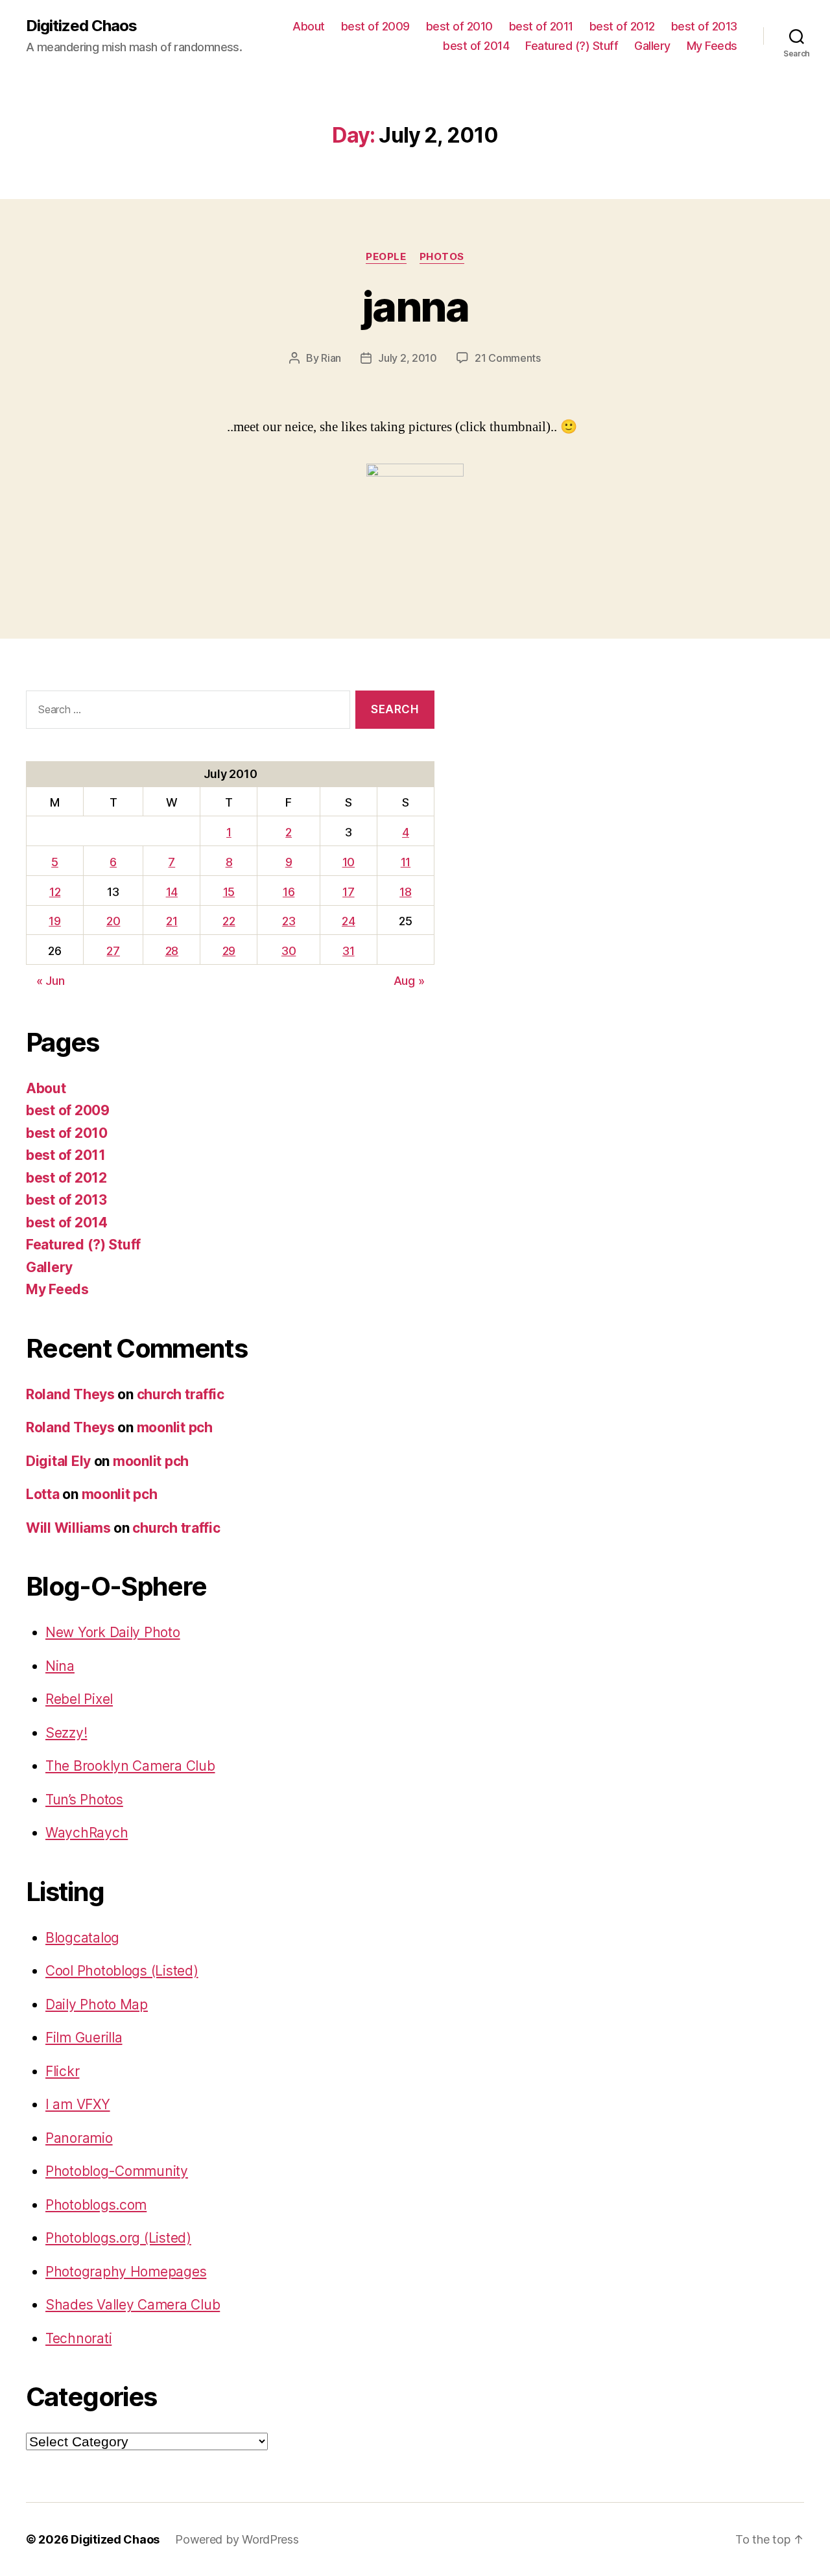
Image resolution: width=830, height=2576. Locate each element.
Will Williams (68, 1528)
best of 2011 (541, 26)
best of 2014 (476, 46)
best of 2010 (459, 26)
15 (229, 892)
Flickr (62, 2071)
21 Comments (508, 358)
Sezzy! (66, 1733)
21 (172, 921)
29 (229, 951)
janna (415, 306)
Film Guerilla (84, 2038)
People (386, 257)
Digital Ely (58, 1461)
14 (172, 892)
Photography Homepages (126, 2272)
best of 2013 (704, 26)
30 (289, 951)
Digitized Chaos (81, 26)
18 (405, 892)
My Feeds (712, 46)
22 (229, 921)
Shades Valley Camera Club (133, 2305)
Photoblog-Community (117, 2171)
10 (349, 862)
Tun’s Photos (84, 1800)
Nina (60, 1666)
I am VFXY (78, 2104)
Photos (442, 257)
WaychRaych (87, 1833)
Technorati (78, 2338)
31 (348, 951)
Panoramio (79, 2138)
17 (348, 892)
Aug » (409, 981)
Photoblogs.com (96, 2205)
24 (348, 921)
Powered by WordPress (237, 2539)
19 (54, 921)
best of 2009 (375, 26)
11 (406, 862)
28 (172, 951)
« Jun (51, 981)
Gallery (652, 46)
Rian (331, 358)
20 (113, 921)
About (309, 26)
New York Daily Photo (113, 1632)
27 (113, 951)
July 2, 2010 (408, 358)
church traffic (181, 1394)
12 (55, 892)
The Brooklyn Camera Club (130, 1766)
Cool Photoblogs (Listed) (122, 1971)
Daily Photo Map (97, 2004)
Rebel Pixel (79, 1699)
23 (289, 921)
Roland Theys (70, 1394)
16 (289, 892)
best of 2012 (622, 26)
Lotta (43, 1494)
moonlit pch (175, 1427)
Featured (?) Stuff (572, 46)
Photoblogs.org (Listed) (118, 2238)
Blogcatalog (82, 1938)
